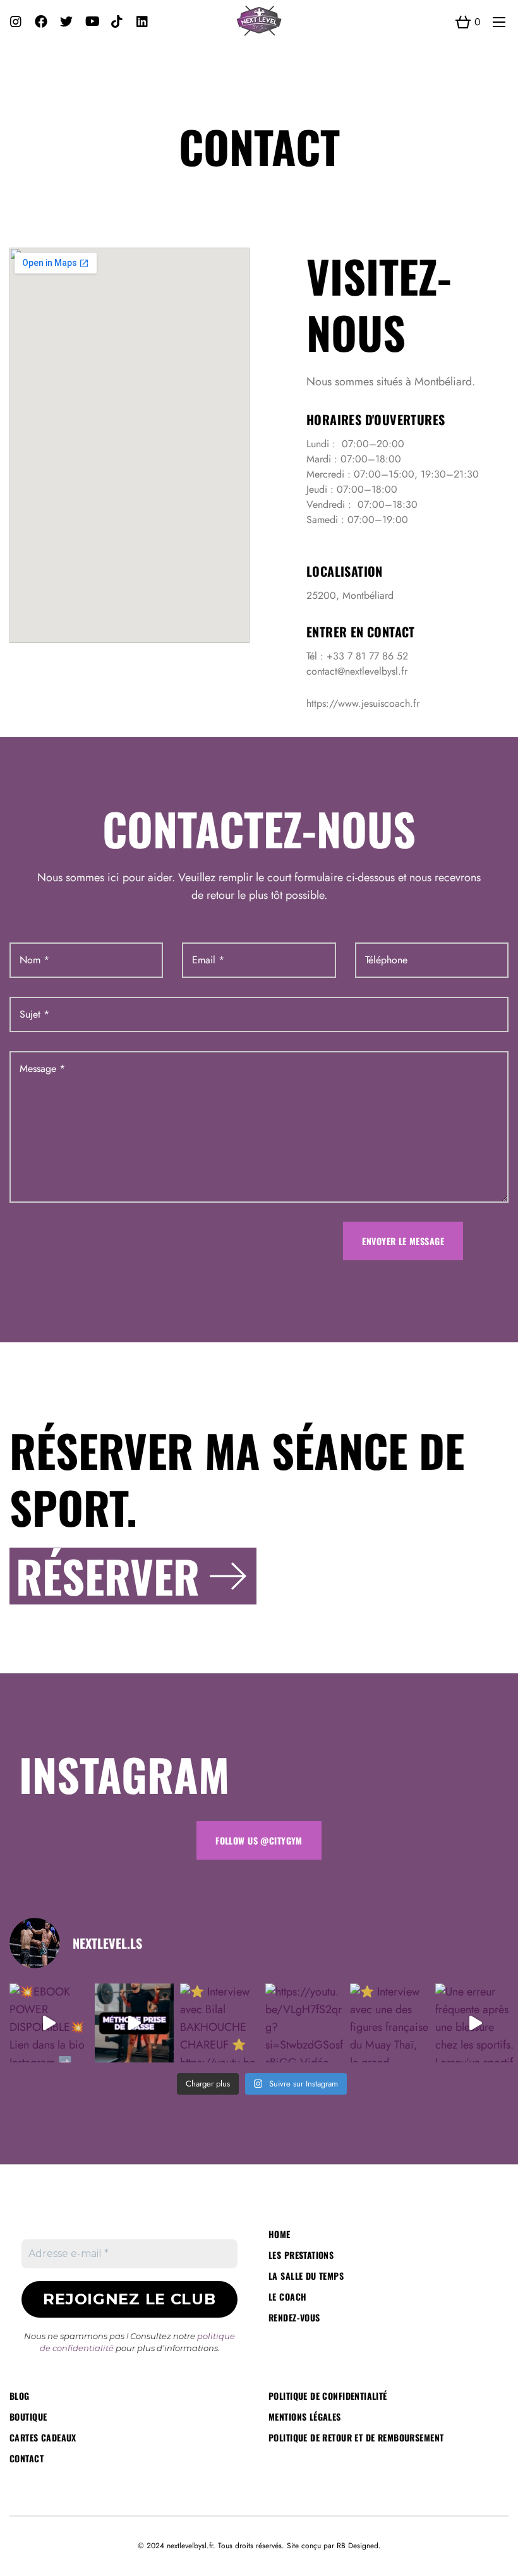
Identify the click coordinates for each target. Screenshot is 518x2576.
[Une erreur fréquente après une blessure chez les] (475, 2023)
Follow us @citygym (259, 1840)
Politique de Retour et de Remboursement (356, 2437)
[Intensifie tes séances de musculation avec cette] (134, 2023)
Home (280, 2234)
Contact (27, 2458)
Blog (20, 2396)
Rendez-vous (294, 2317)
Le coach (287, 2296)
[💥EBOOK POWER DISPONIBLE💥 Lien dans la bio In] (49, 2023)
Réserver (108, 1576)
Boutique (28, 2417)
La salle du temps (306, 2276)
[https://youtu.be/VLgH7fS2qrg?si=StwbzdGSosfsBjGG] (305, 2023)
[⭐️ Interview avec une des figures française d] (389, 2023)
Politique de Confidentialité (328, 2396)
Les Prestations (301, 2255)
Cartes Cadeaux (43, 2437)
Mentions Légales (305, 2417)
